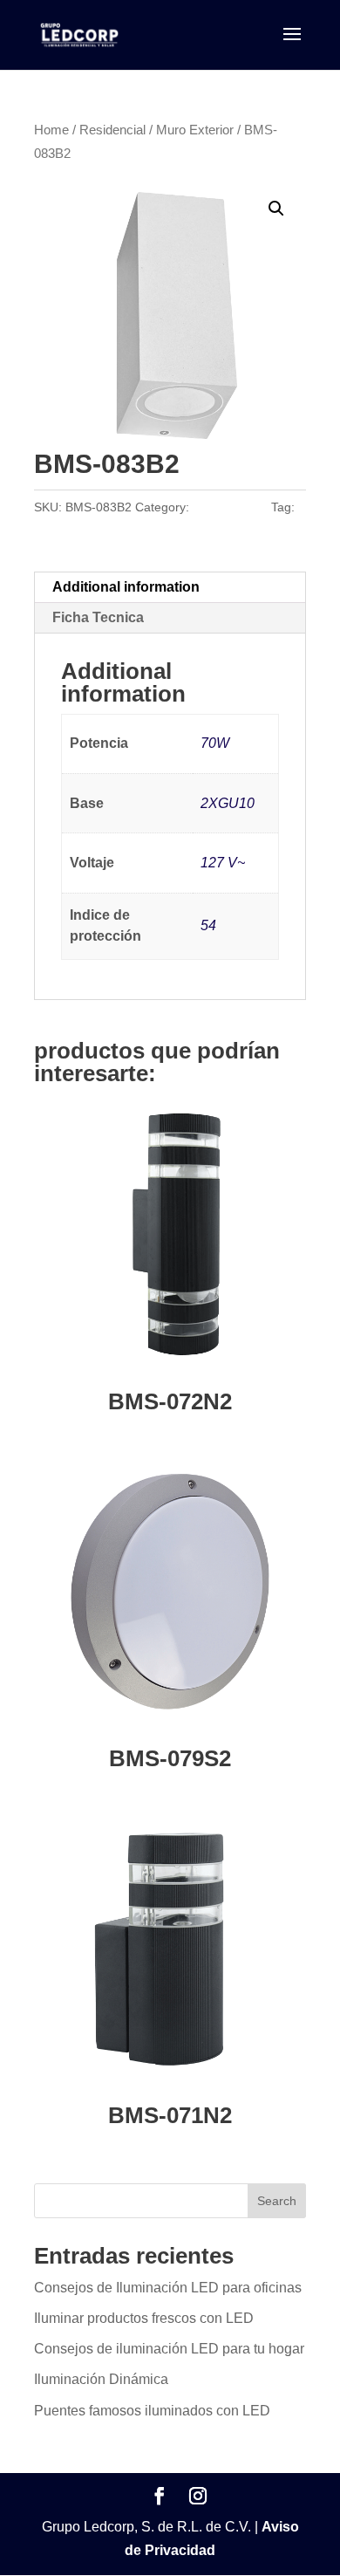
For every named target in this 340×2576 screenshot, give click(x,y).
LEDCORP (63, 531)
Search (277, 2201)
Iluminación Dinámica (101, 2379)
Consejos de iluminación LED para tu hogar (169, 2349)
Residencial (112, 130)
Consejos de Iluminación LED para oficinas (168, 2288)
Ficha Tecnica (98, 617)
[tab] (170, 588)
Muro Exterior (195, 130)
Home (51, 130)
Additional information (126, 587)
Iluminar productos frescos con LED (144, 2318)
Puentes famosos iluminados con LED (152, 2411)
